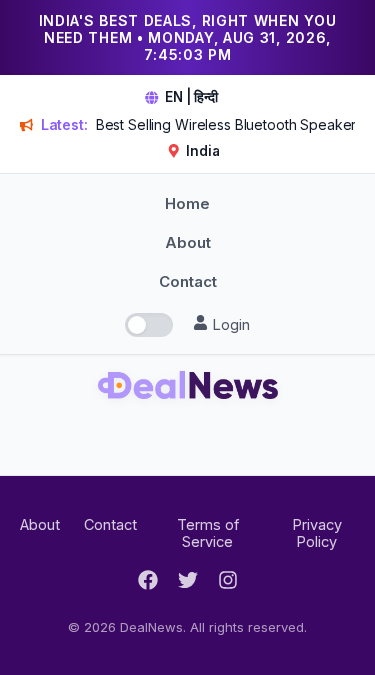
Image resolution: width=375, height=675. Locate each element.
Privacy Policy (317, 533)
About (188, 242)
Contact (188, 281)
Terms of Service (208, 533)
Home (187, 203)
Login (229, 324)
